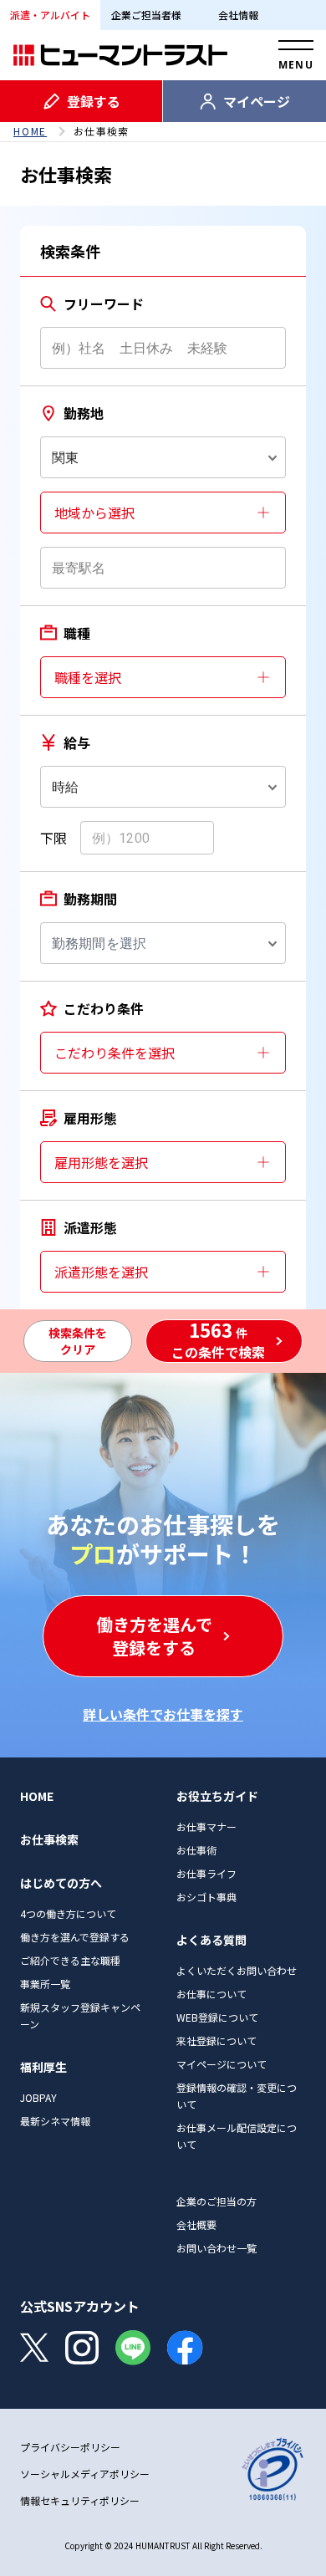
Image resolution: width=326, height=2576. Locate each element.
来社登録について (216, 2040)
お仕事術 (196, 1850)
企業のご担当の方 (216, 2201)
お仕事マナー (206, 1826)
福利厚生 (43, 2067)
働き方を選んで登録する (75, 1937)
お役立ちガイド (217, 1796)
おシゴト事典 (206, 1897)
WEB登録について (217, 2017)
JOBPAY (38, 2097)
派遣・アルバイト (50, 15)
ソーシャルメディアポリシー (85, 2474)
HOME (30, 131)
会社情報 (238, 15)
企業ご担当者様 (146, 15)
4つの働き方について (68, 1913)
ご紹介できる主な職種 (70, 1960)
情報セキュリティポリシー (80, 2500)
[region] (163, 131)
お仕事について (211, 1994)
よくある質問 (211, 1940)
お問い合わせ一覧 (216, 2248)
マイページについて (222, 2064)
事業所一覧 (45, 1984)
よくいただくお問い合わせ (237, 1970)
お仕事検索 (49, 1839)
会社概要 (196, 2224)
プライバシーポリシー (70, 2447)
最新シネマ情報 (55, 2121)
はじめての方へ (61, 1883)
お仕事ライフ (206, 1873)
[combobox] (163, 457)
